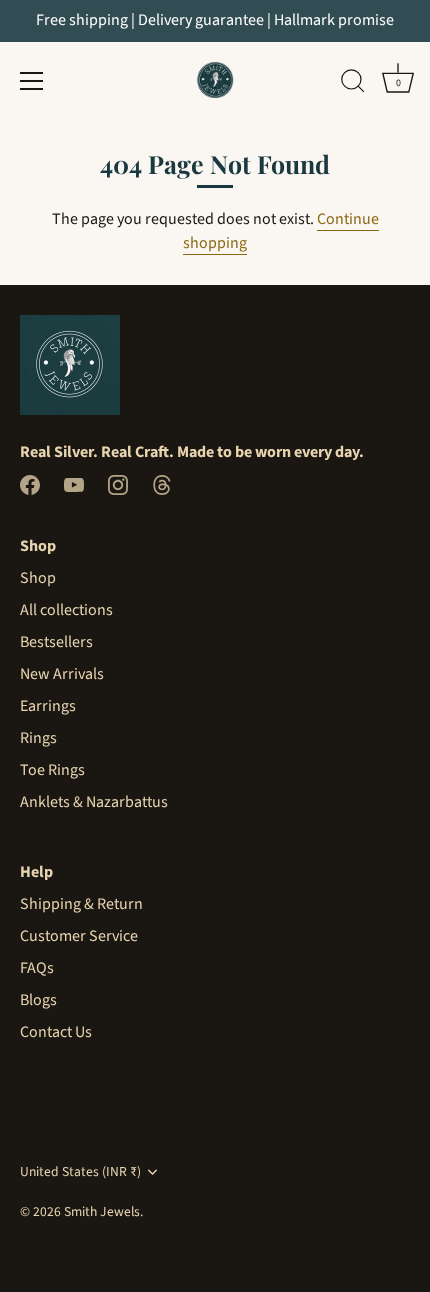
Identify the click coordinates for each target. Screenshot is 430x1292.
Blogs (38, 1000)
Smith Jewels (102, 1211)
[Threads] (162, 484)
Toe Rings (52, 770)
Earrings (48, 706)
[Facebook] (30, 484)
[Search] (353, 84)
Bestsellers (56, 642)
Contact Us (56, 1032)
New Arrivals (62, 674)
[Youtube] (74, 484)
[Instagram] (118, 484)
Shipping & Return (81, 904)
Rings (38, 738)
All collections (66, 610)
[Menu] (32, 81)
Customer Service (79, 936)
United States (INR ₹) (80, 1171)
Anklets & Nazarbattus (94, 802)
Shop (38, 578)
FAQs (37, 968)
